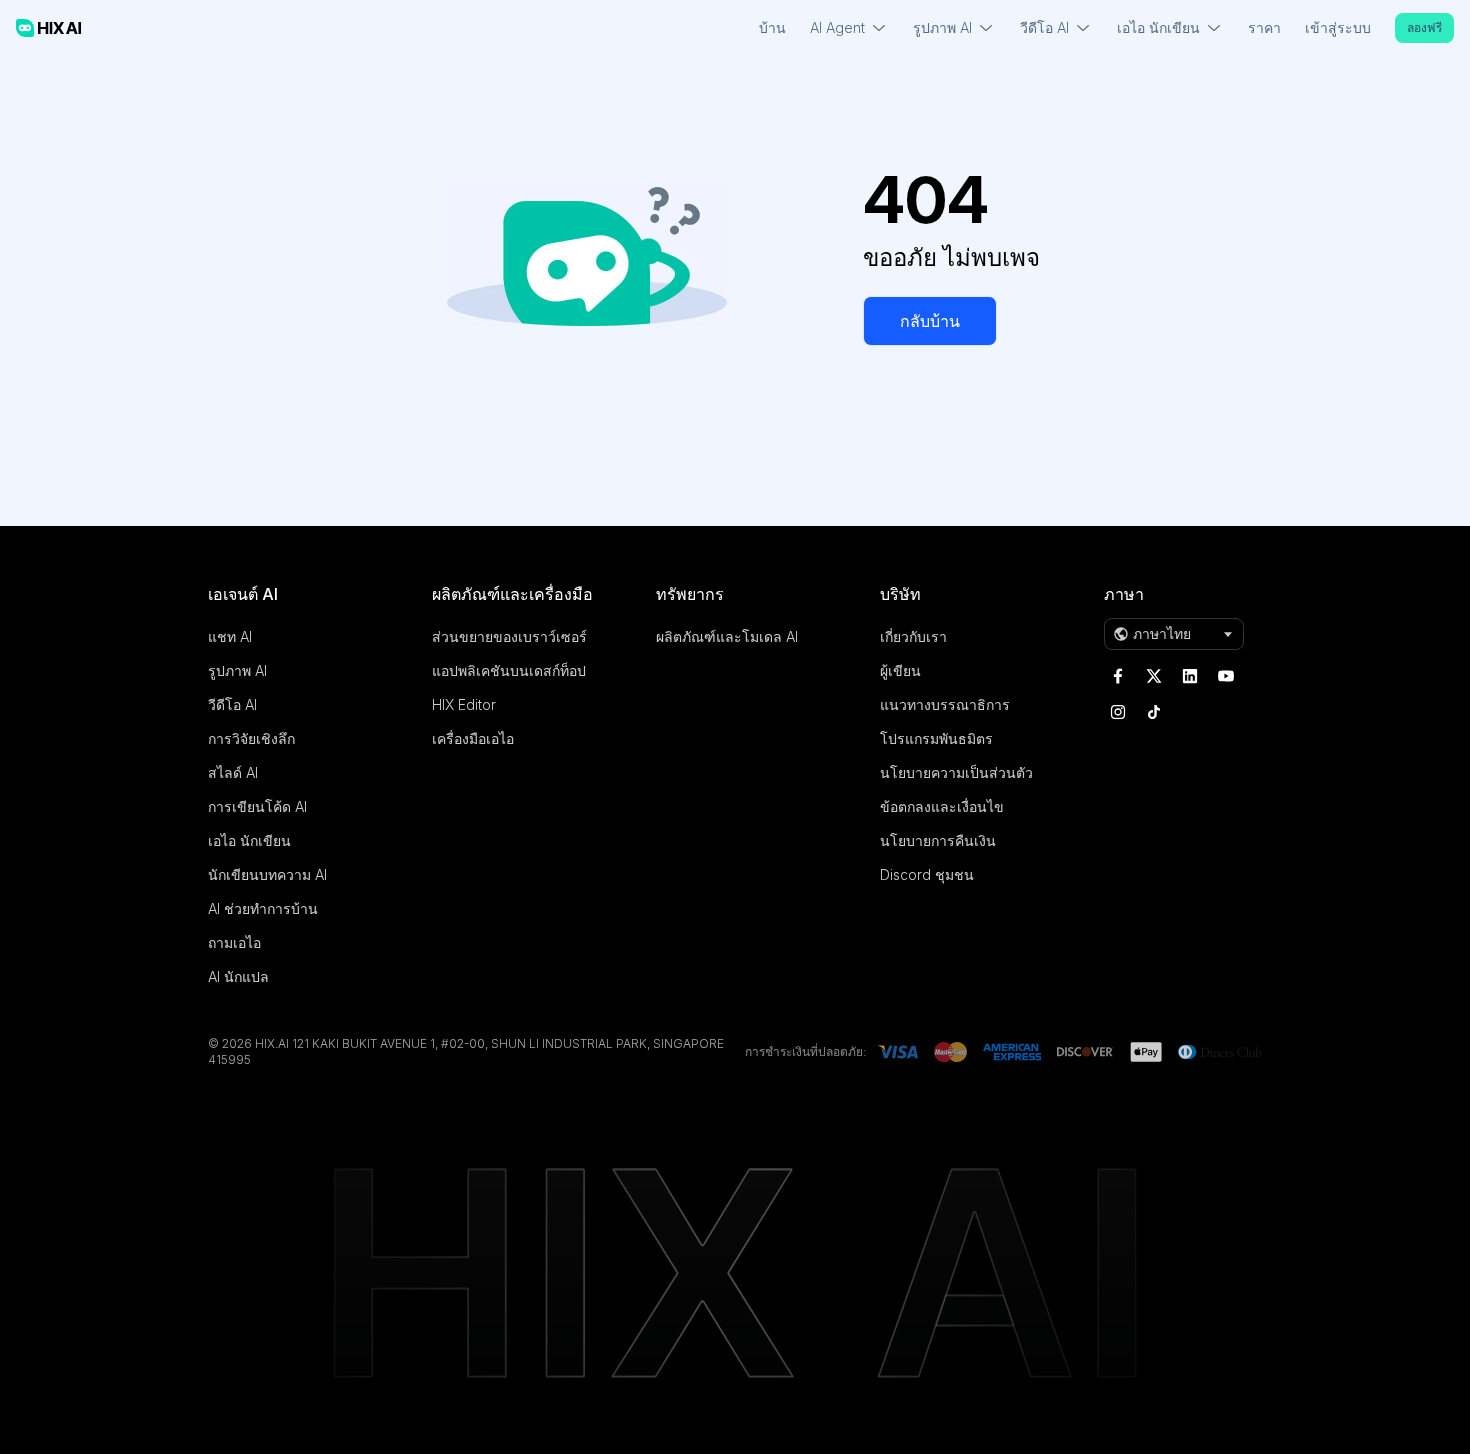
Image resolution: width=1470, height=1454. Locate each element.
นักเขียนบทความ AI (267, 874)
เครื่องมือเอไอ (473, 738)
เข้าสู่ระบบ (1338, 27)
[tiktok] (1154, 712)
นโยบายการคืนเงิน (938, 840)
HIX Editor (464, 704)
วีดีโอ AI (232, 704)
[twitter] (1154, 676)
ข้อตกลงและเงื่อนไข (942, 806)
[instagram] (1118, 712)
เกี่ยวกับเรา (913, 636)
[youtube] (1226, 676)
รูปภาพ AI (237, 670)
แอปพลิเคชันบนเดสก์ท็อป (509, 670)
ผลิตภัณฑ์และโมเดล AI (727, 636)
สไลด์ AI (233, 772)
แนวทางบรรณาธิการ (945, 704)
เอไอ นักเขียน (249, 840)
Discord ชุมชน (927, 874)
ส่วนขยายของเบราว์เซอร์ (509, 636)
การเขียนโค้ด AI (257, 806)
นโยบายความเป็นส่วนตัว (956, 772)
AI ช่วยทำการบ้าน (263, 908)
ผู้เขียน (900, 670)
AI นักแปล (238, 976)
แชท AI (230, 636)
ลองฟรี (1424, 27)
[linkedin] (1190, 676)
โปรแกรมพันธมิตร (936, 738)
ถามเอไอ (234, 942)
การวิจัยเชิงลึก (251, 738)
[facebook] (1118, 676)
